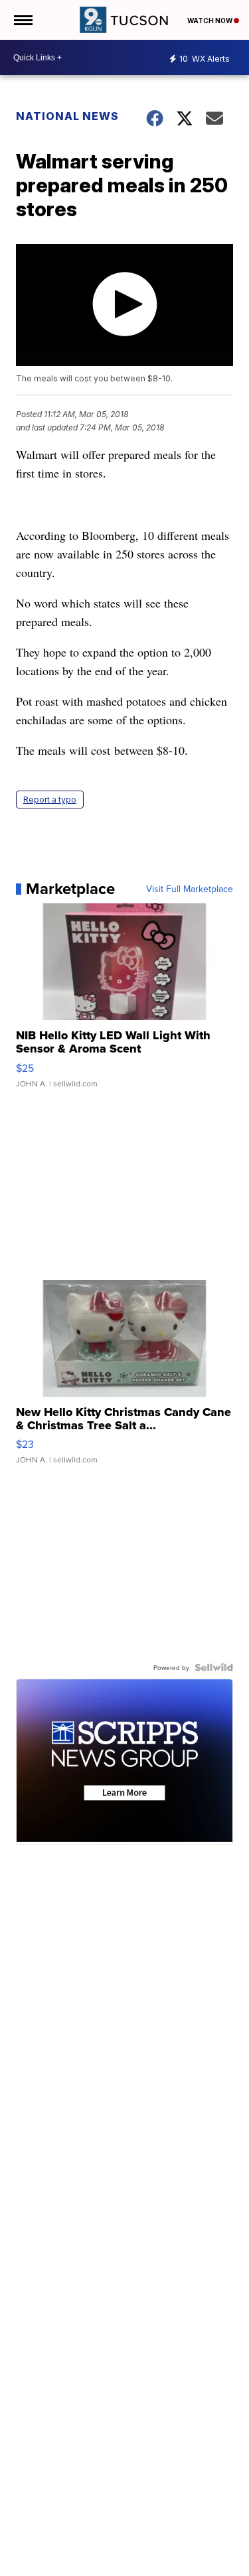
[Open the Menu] (22, 20)
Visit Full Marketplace (190, 889)
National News (67, 116)
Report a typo (50, 800)
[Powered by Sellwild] (214, 1667)
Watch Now (210, 21)
